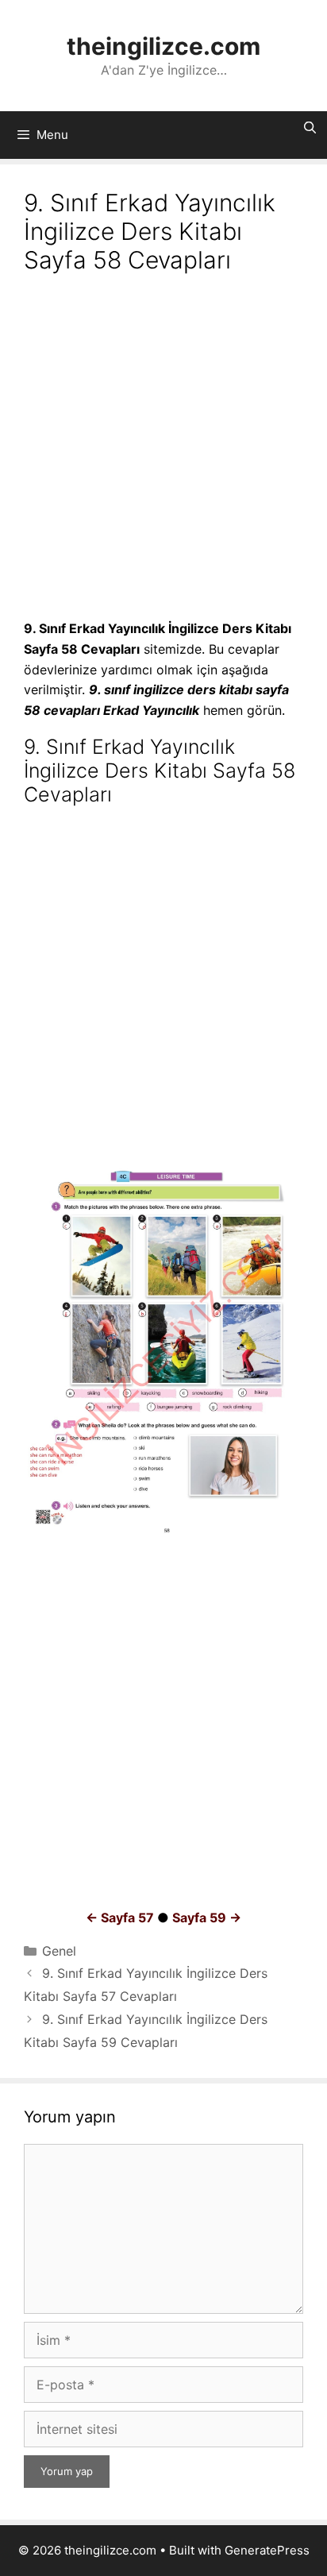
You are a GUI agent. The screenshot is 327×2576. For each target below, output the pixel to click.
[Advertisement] (163, 449)
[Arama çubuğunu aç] (310, 128)
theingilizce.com (163, 46)
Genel (59, 1951)
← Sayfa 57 (120, 1918)
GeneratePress (267, 2550)
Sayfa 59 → (207, 1918)
